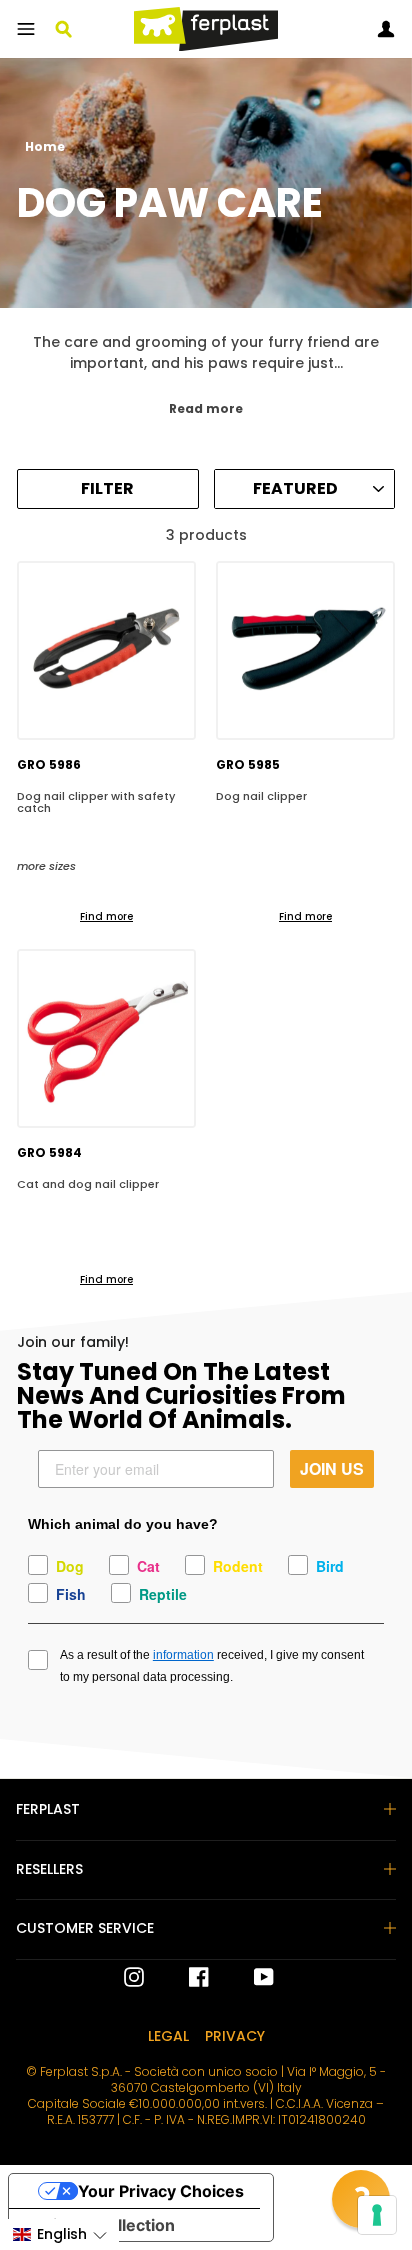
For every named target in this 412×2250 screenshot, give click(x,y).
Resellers (49, 1869)
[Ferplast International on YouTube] (249, 1977)
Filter (107, 488)
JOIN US (332, 1468)
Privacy (235, 2036)
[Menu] (26, 29)
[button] (59, 2234)
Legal (168, 2036)
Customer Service (85, 1928)
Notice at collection (100, 2225)
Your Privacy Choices (161, 2191)
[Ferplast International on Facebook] (184, 1977)
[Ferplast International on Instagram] (134, 1977)
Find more (106, 916)
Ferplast (48, 1809)
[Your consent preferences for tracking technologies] (377, 2215)
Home (45, 147)
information (183, 1655)
